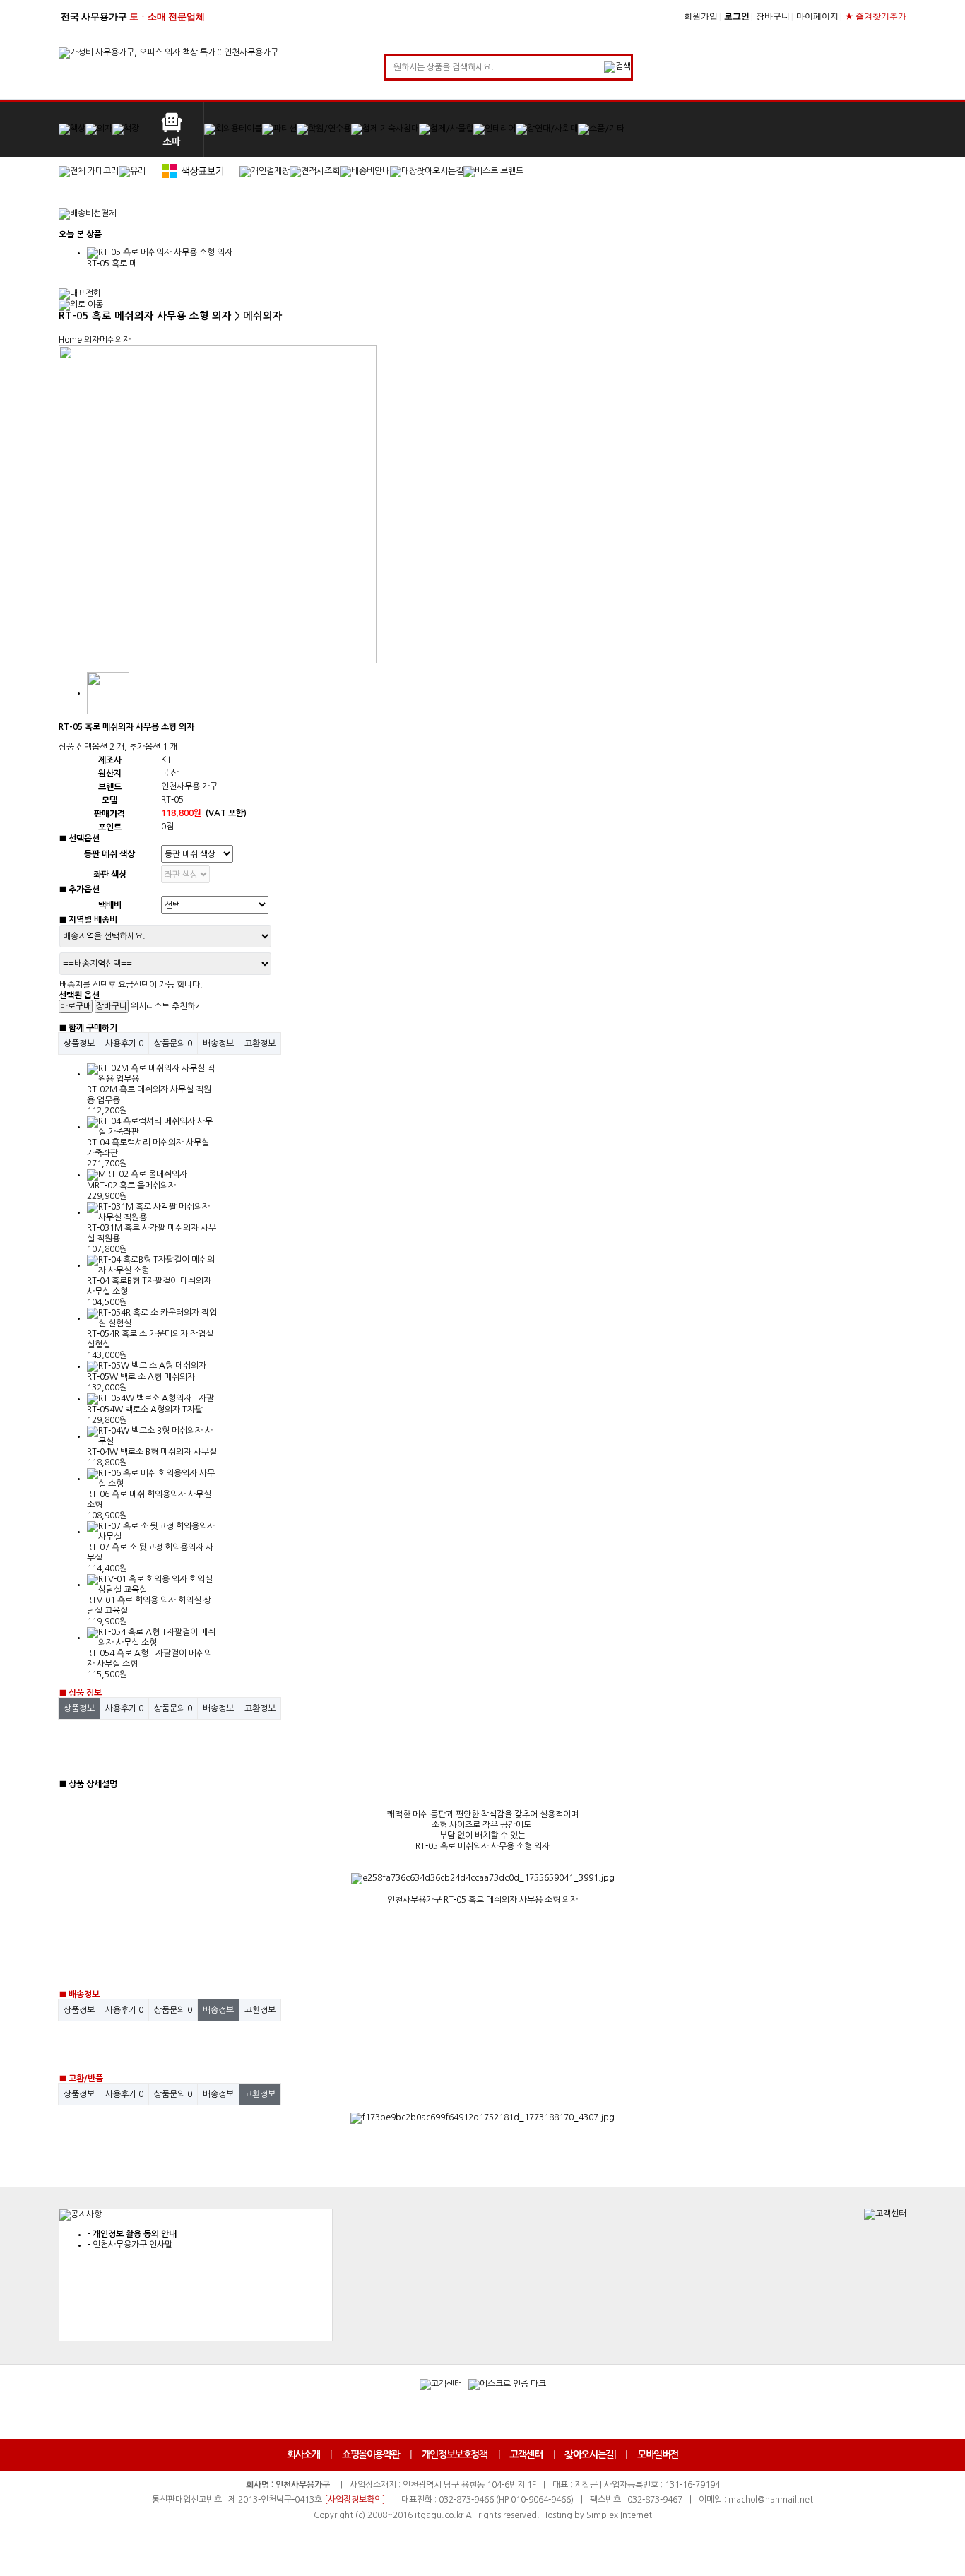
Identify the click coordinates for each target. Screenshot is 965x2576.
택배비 (110, 905)
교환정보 (260, 1044)
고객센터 (526, 2454)
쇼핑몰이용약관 (371, 2454)
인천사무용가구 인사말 (132, 2245)
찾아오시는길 (589, 2454)
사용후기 (124, 1044)
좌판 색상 (110, 875)
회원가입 (701, 16)
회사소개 (303, 2454)
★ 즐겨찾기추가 (876, 16)
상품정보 (79, 1044)
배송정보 (218, 1044)
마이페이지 (817, 16)
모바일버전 (658, 2454)
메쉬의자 (115, 340)
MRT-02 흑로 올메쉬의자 (131, 1186)
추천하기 (187, 1006)
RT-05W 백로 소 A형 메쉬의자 (141, 1377)
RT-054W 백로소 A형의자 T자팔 (145, 1410)
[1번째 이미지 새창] (108, 692)
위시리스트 (150, 1006)
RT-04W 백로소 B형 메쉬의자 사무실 (152, 1452)
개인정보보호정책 (455, 2454)
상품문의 (173, 1044)
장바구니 (773, 16)
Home (70, 340)
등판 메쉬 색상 (109, 854)
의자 (92, 340)
